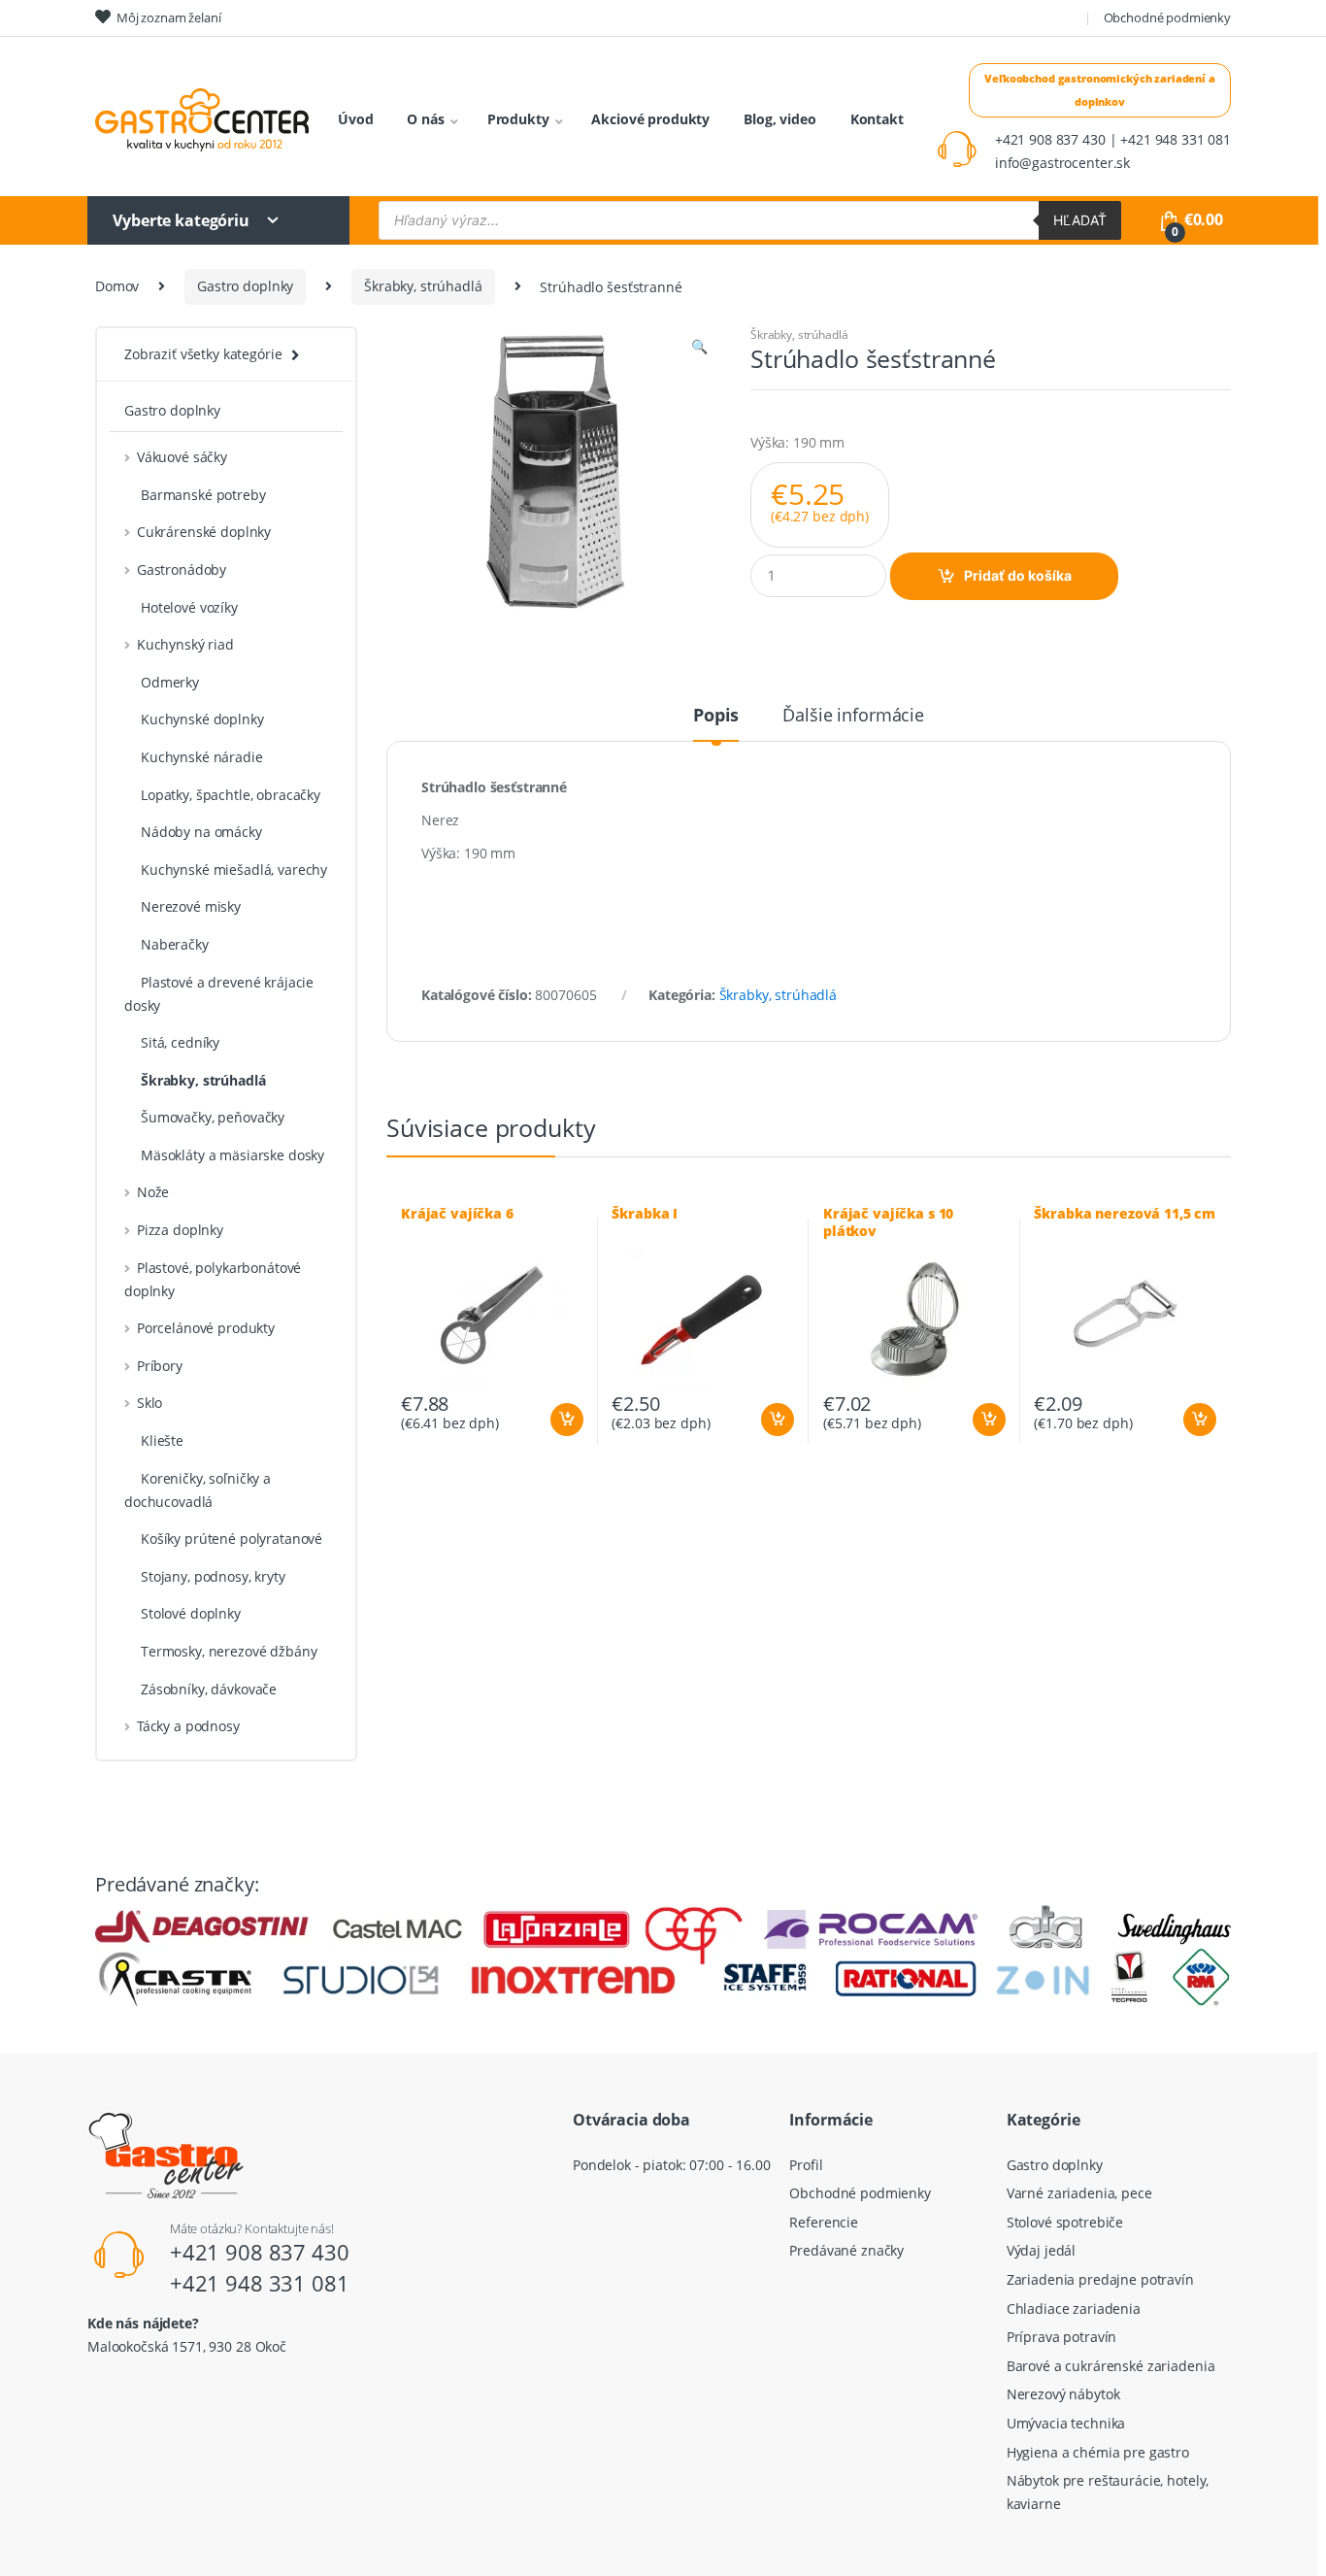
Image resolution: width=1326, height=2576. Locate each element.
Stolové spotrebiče (1065, 2222)
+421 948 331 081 (260, 2283)
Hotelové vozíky (189, 607)
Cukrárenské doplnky (204, 532)
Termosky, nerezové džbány (229, 1651)
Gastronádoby (182, 569)
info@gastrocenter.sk (1062, 163)
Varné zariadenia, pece (1079, 2193)
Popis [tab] (716, 716)
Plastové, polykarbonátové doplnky (213, 1279)
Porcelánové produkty (206, 1328)
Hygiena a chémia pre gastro (1098, 2452)
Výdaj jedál (1041, 2250)
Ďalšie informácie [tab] (853, 716)
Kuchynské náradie (202, 757)
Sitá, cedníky (180, 1042)
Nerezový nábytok (1063, 2394)
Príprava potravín (1062, 2337)
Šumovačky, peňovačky (213, 1117)
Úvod (355, 119)
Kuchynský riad (185, 644)
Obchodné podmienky (1167, 17)
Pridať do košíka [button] (566, 1420)
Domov (117, 286)
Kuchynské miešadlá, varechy (234, 870)
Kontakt (877, 119)
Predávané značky (846, 2250)
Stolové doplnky (191, 1613)
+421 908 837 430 (260, 2252)
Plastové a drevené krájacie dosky (219, 994)
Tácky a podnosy (188, 1726)
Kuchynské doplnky (202, 719)
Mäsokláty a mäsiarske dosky (232, 1155)
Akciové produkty (650, 119)
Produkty (518, 119)
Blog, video (779, 119)
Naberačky (175, 944)
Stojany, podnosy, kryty (213, 1576)
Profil (806, 2165)
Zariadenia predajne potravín (1100, 2279)
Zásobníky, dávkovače (209, 1689)
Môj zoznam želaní (169, 17)
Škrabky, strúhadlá (423, 286)
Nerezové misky (191, 906)
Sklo (149, 1403)
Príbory (160, 1366)
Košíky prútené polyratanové (232, 1539)
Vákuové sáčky (182, 457)
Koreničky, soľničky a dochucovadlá (198, 1490)
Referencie (824, 2222)
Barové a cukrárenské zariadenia (1111, 2366)
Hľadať (1080, 220)
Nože (153, 1192)
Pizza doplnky (180, 1230)
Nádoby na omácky (201, 832)
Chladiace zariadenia (1074, 2308)
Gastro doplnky (245, 286)
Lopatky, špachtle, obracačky (231, 795)
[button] (699, 349)
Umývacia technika (1066, 2423)
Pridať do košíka (1018, 575)
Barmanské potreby (203, 495)
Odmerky (170, 682)
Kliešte (162, 1440)
